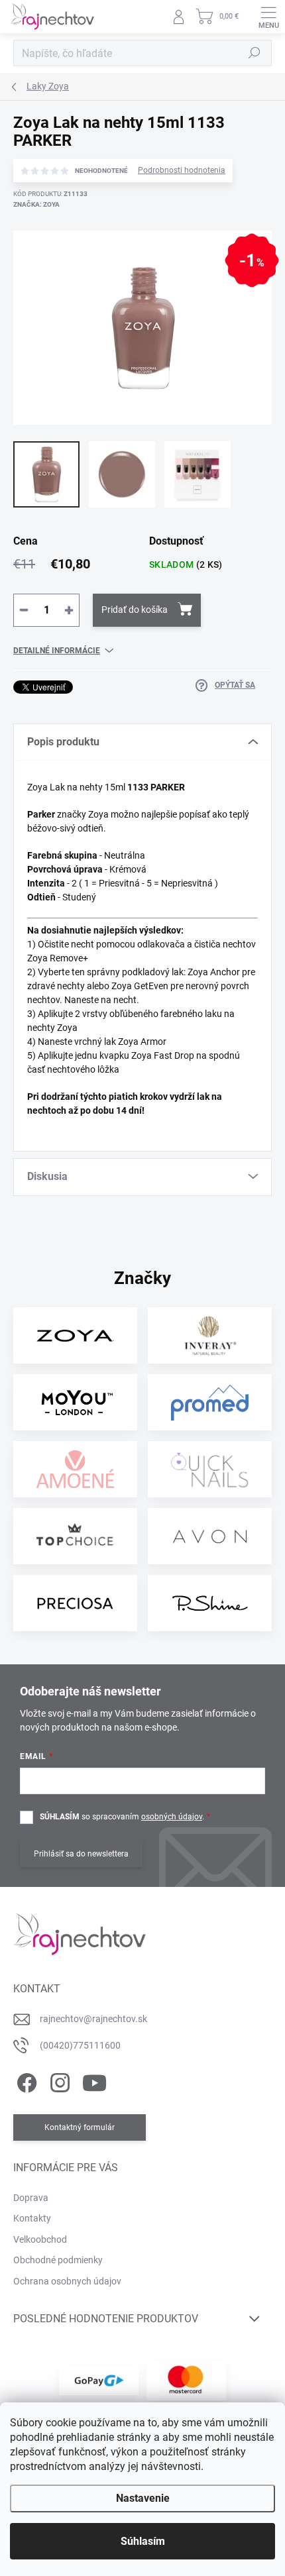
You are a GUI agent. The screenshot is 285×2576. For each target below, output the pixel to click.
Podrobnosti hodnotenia (182, 170)
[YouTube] (94, 2080)
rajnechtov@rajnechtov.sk (93, 2019)
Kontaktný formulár (80, 2127)
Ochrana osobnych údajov (67, 2281)
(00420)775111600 (80, 2045)
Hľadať (255, 53)
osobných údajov (172, 1817)
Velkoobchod (40, 2239)
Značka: (36, 204)
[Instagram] (58, 2080)
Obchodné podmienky (58, 2260)
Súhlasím (143, 2541)
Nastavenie (143, 2498)
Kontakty (32, 2218)
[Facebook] (25, 2080)
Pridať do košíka (135, 610)
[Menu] (268, 17)
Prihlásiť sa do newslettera (81, 1854)
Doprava (31, 2198)
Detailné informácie (57, 651)
